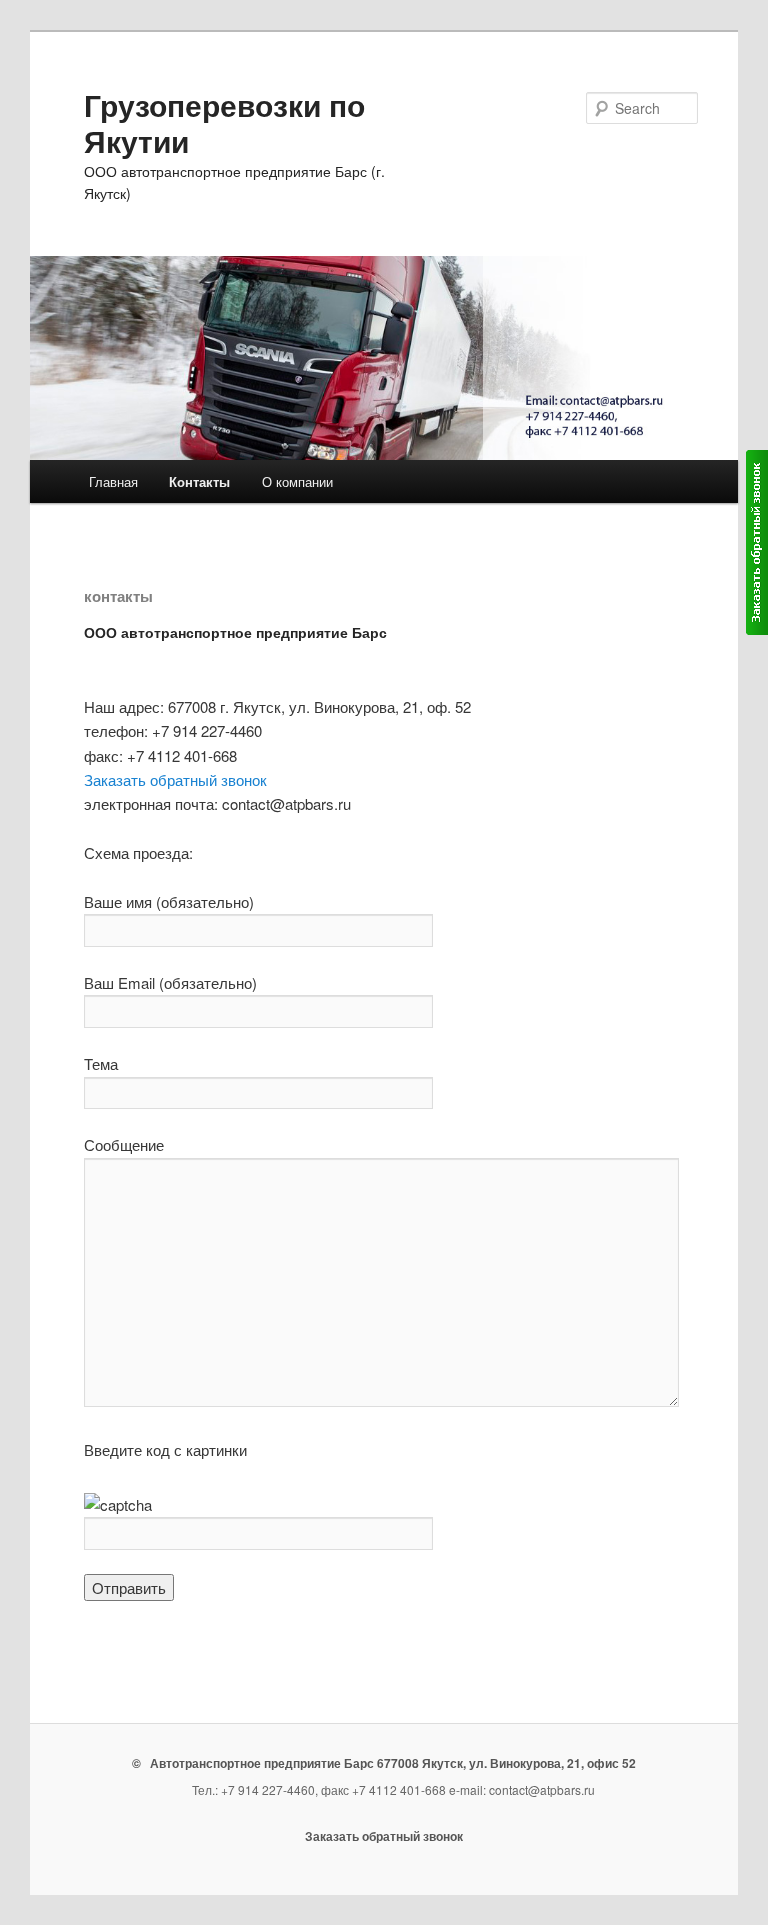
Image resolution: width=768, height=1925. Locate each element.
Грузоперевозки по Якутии (224, 122)
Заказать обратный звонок (175, 779)
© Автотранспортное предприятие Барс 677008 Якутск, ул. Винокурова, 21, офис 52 (384, 1763)
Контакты (199, 481)
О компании (297, 481)
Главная (113, 481)
